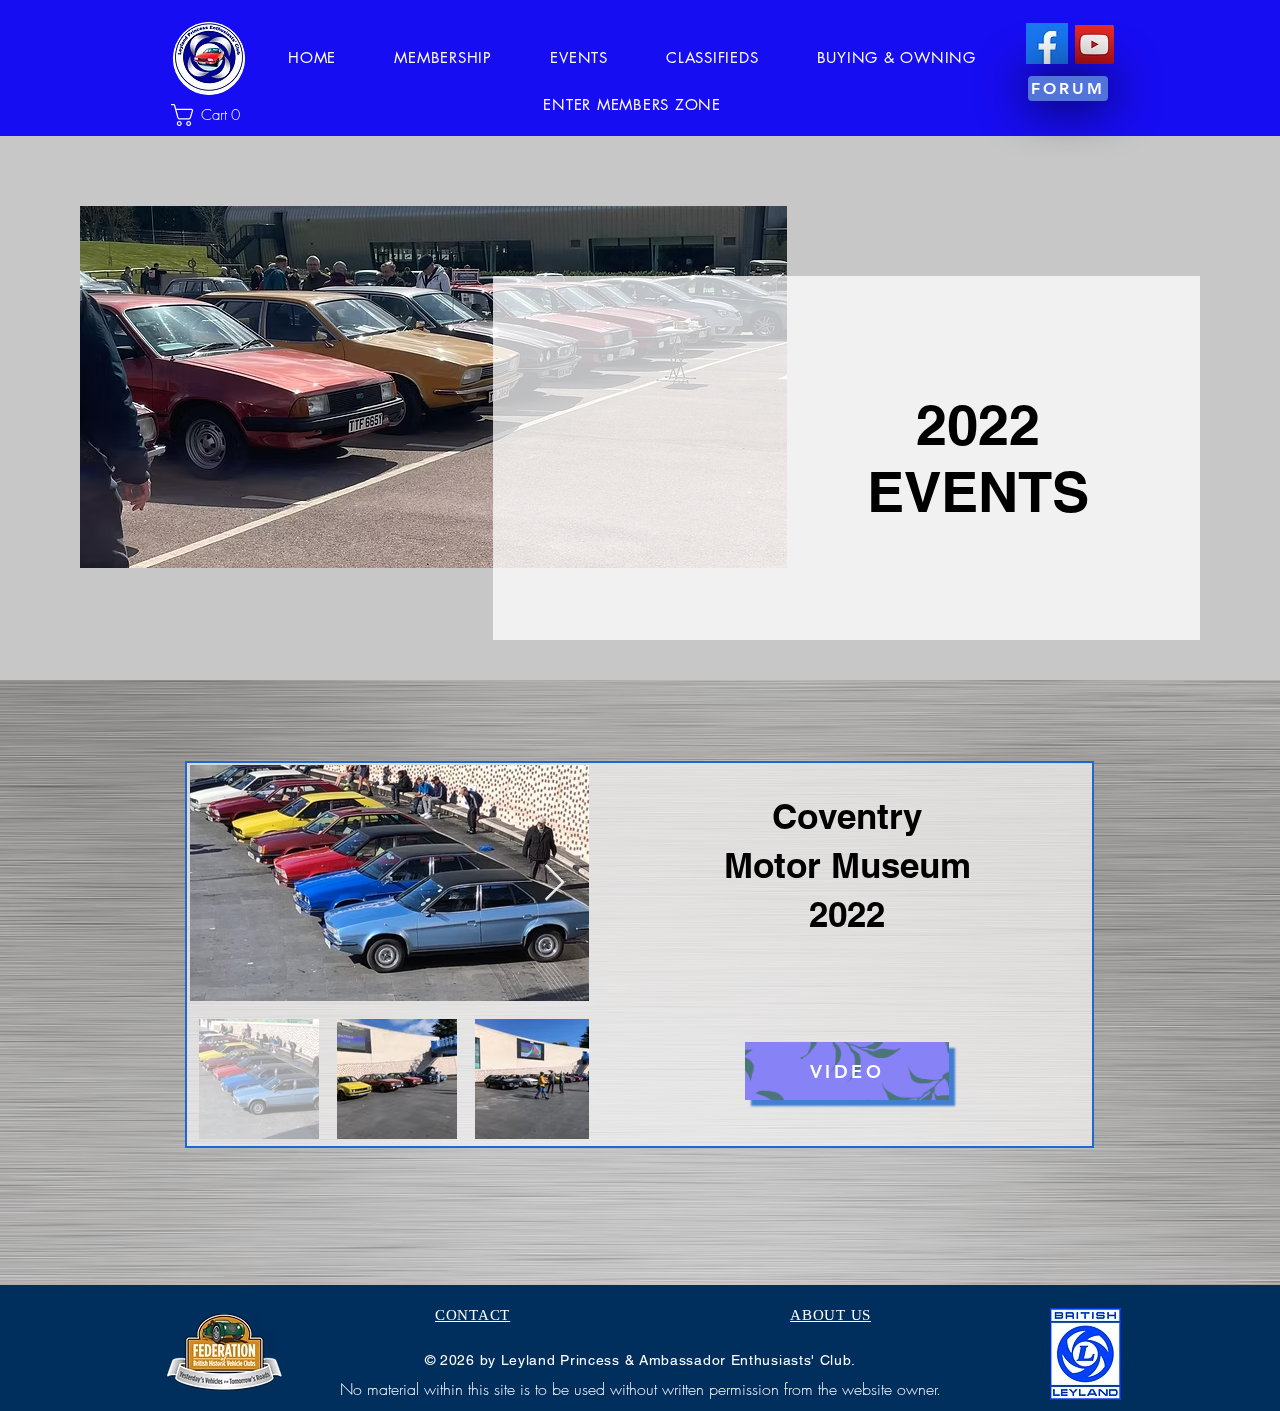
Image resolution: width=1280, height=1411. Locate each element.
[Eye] (1046, 43)
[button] (214, 115)
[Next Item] (554, 883)
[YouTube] (1094, 44)
